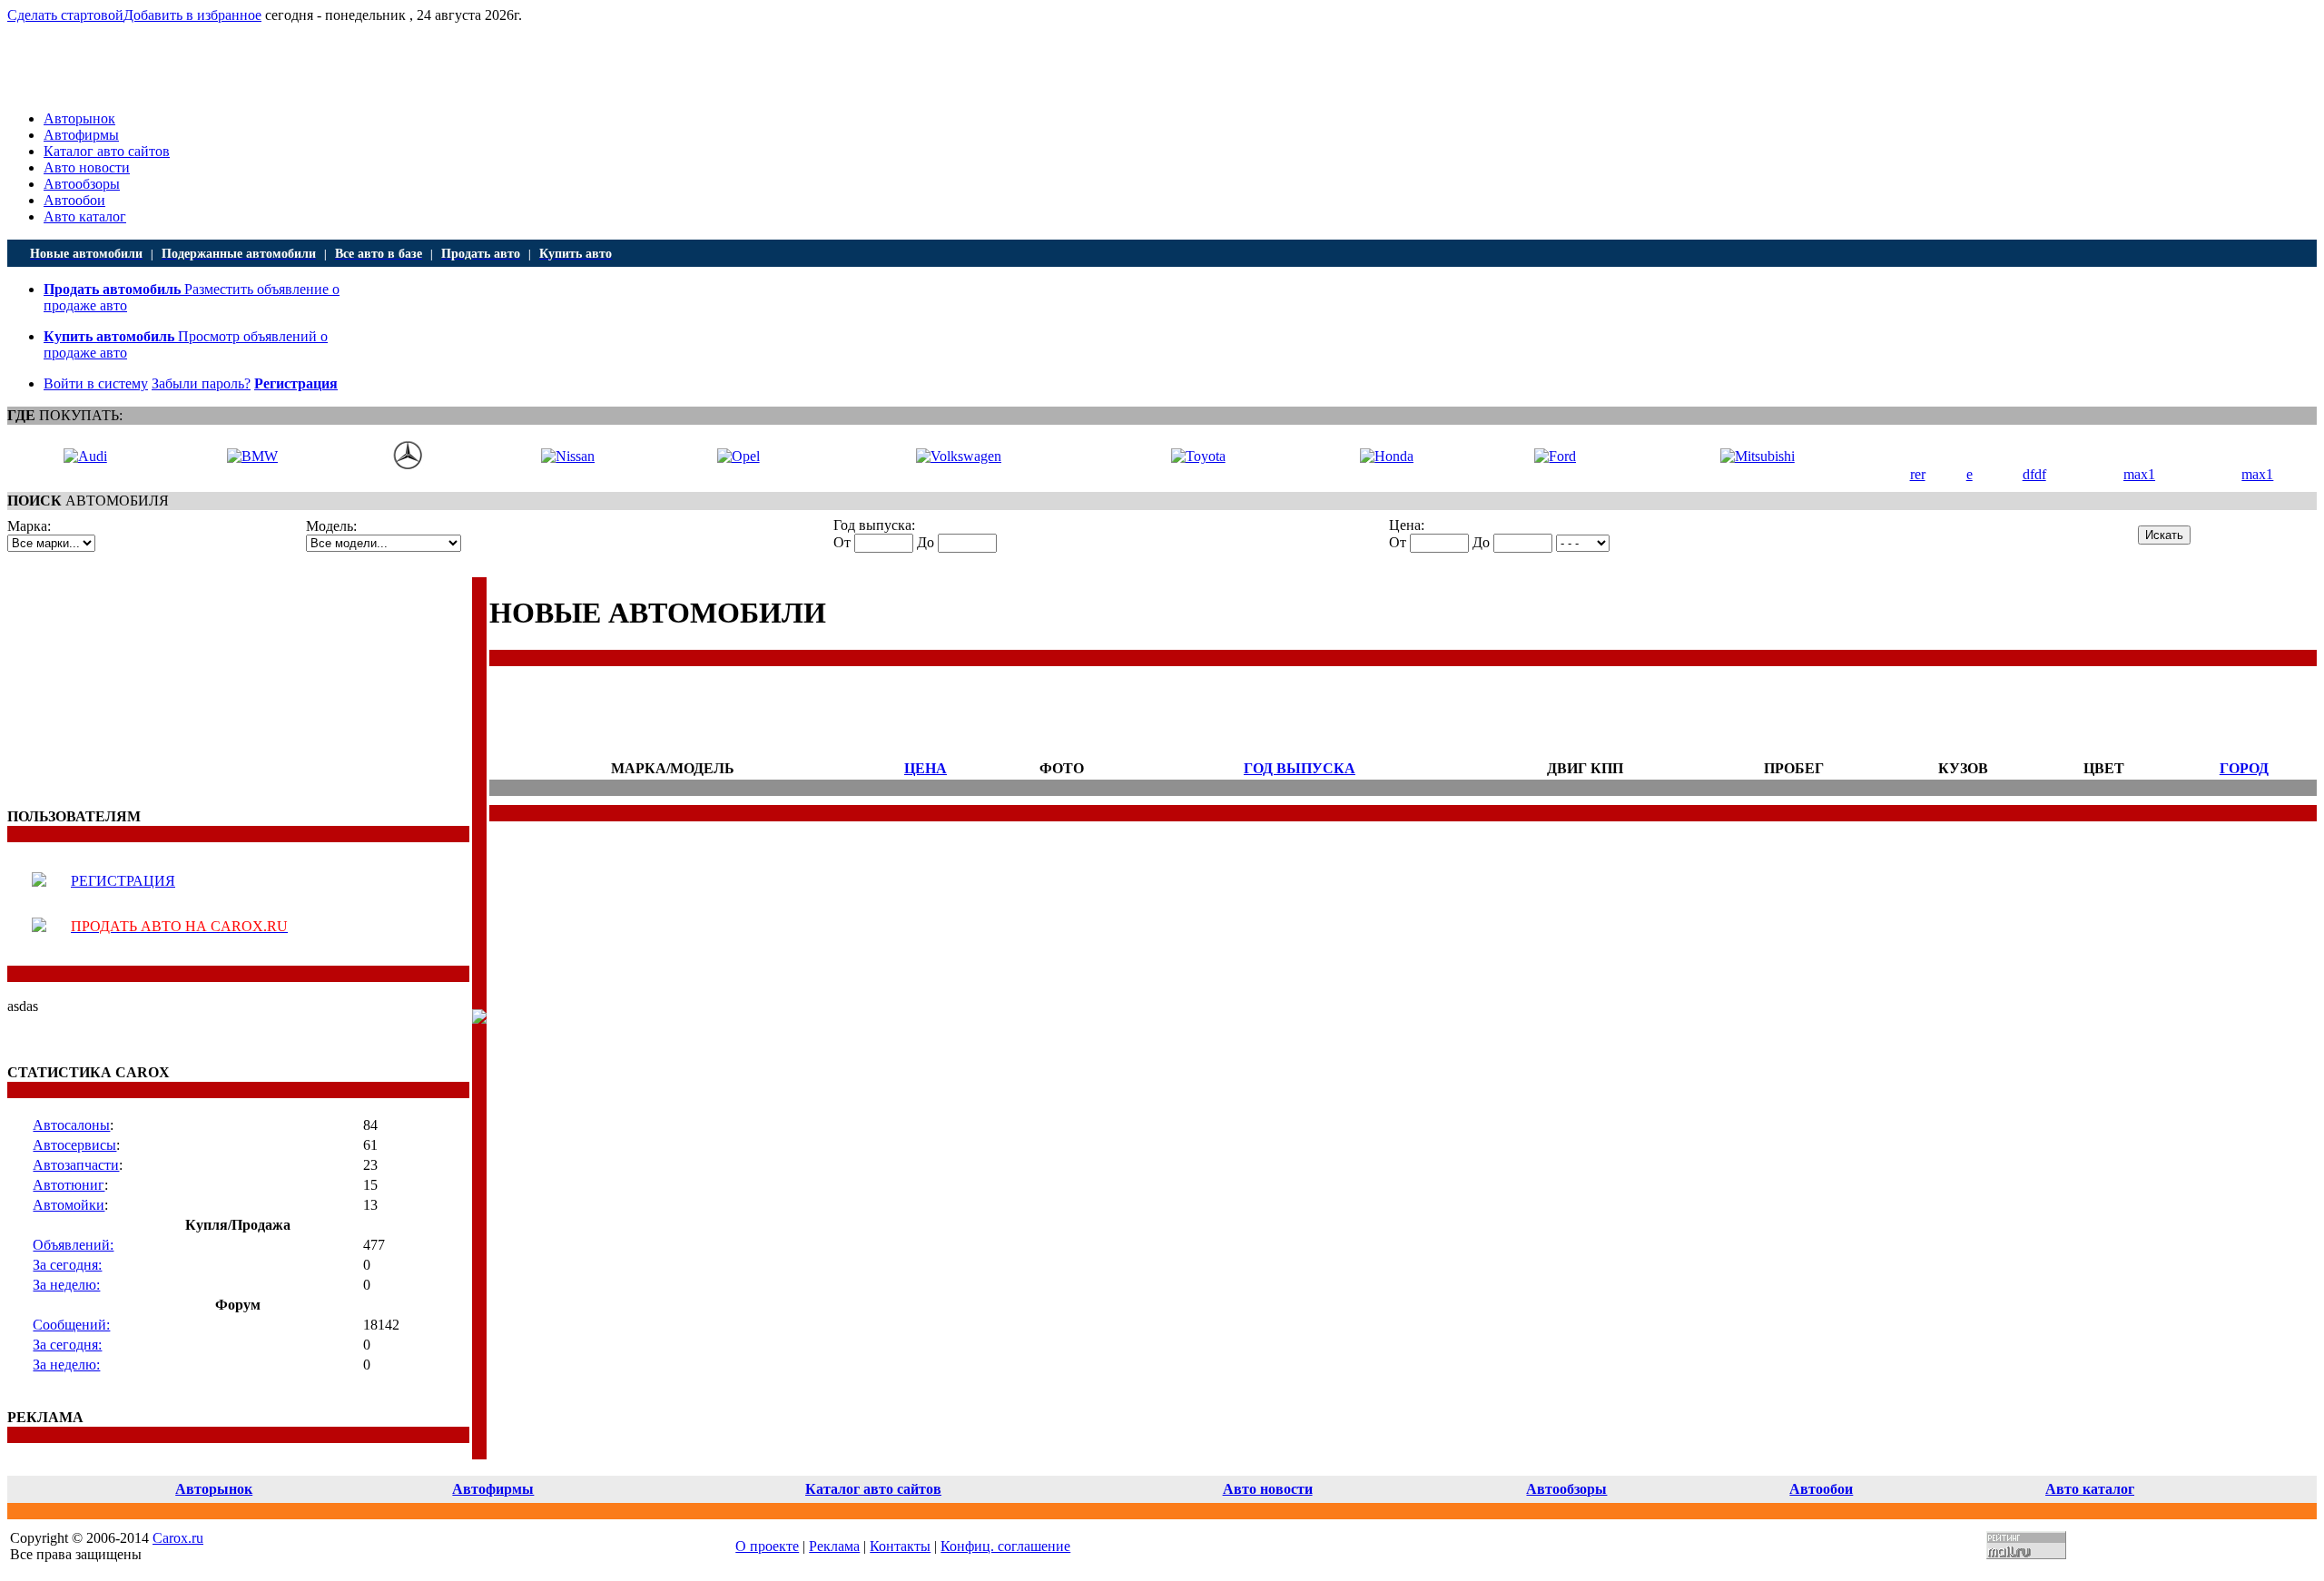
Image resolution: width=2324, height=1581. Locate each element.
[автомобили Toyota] (1198, 456)
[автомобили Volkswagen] (959, 456)
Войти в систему (96, 383)
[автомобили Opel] (739, 456)
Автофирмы (81, 135)
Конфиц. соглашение (1005, 1546)
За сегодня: (67, 1265)
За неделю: (66, 1285)
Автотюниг (69, 1185)
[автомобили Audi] (85, 456)
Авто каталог (85, 216)
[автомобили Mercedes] (408, 465)
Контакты (900, 1546)
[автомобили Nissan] (568, 456)
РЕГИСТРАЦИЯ (123, 881)
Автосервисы (74, 1145)
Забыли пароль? (201, 383)
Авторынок (79, 118)
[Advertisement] (121, 691)
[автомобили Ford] (1555, 456)
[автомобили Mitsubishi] (1758, 456)
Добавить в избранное (192, 15)
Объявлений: (73, 1245)
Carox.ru (178, 1538)
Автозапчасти (76, 1165)
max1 (2139, 474)
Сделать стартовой (65, 15)
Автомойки (69, 1205)
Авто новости (87, 167)
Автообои (74, 200)
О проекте (767, 1546)
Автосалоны (71, 1125)
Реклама (834, 1546)
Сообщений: (71, 1325)
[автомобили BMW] (252, 456)
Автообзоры (82, 184)
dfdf (2034, 474)
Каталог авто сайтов (107, 151)
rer (1918, 474)
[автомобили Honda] (1387, 456)
